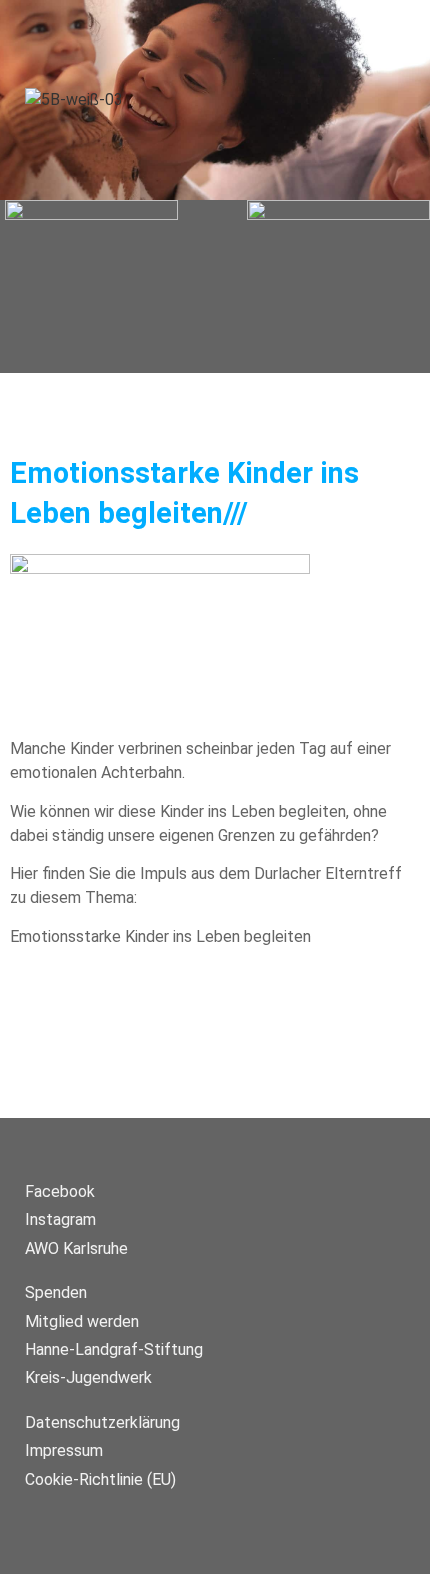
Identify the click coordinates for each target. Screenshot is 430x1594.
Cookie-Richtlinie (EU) (100, 1479)
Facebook (60, 1191)
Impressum (64, 1450)
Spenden (56, 1292)
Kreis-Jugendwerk (88, 1377)
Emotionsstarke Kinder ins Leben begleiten (160, 936)
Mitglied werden (82, 1321)
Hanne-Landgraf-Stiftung (114, 1349)
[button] (215, 286)
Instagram (60, 1219)
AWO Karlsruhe (76, 1248)
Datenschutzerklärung (102, 1422)
